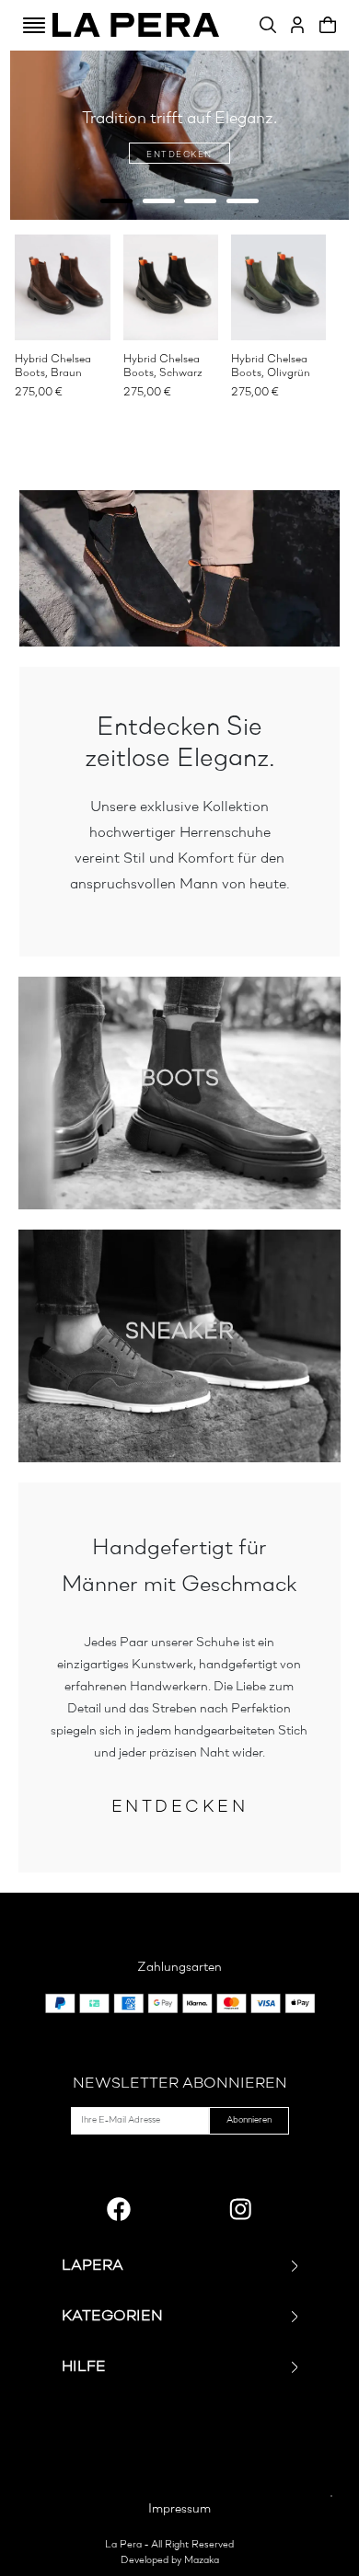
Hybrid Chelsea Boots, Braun (53, 366)
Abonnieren (249, 2120)
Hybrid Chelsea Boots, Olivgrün (271, 366)
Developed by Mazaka (170, 2561)
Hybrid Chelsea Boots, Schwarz (163, 366)
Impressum (179, 2509)
